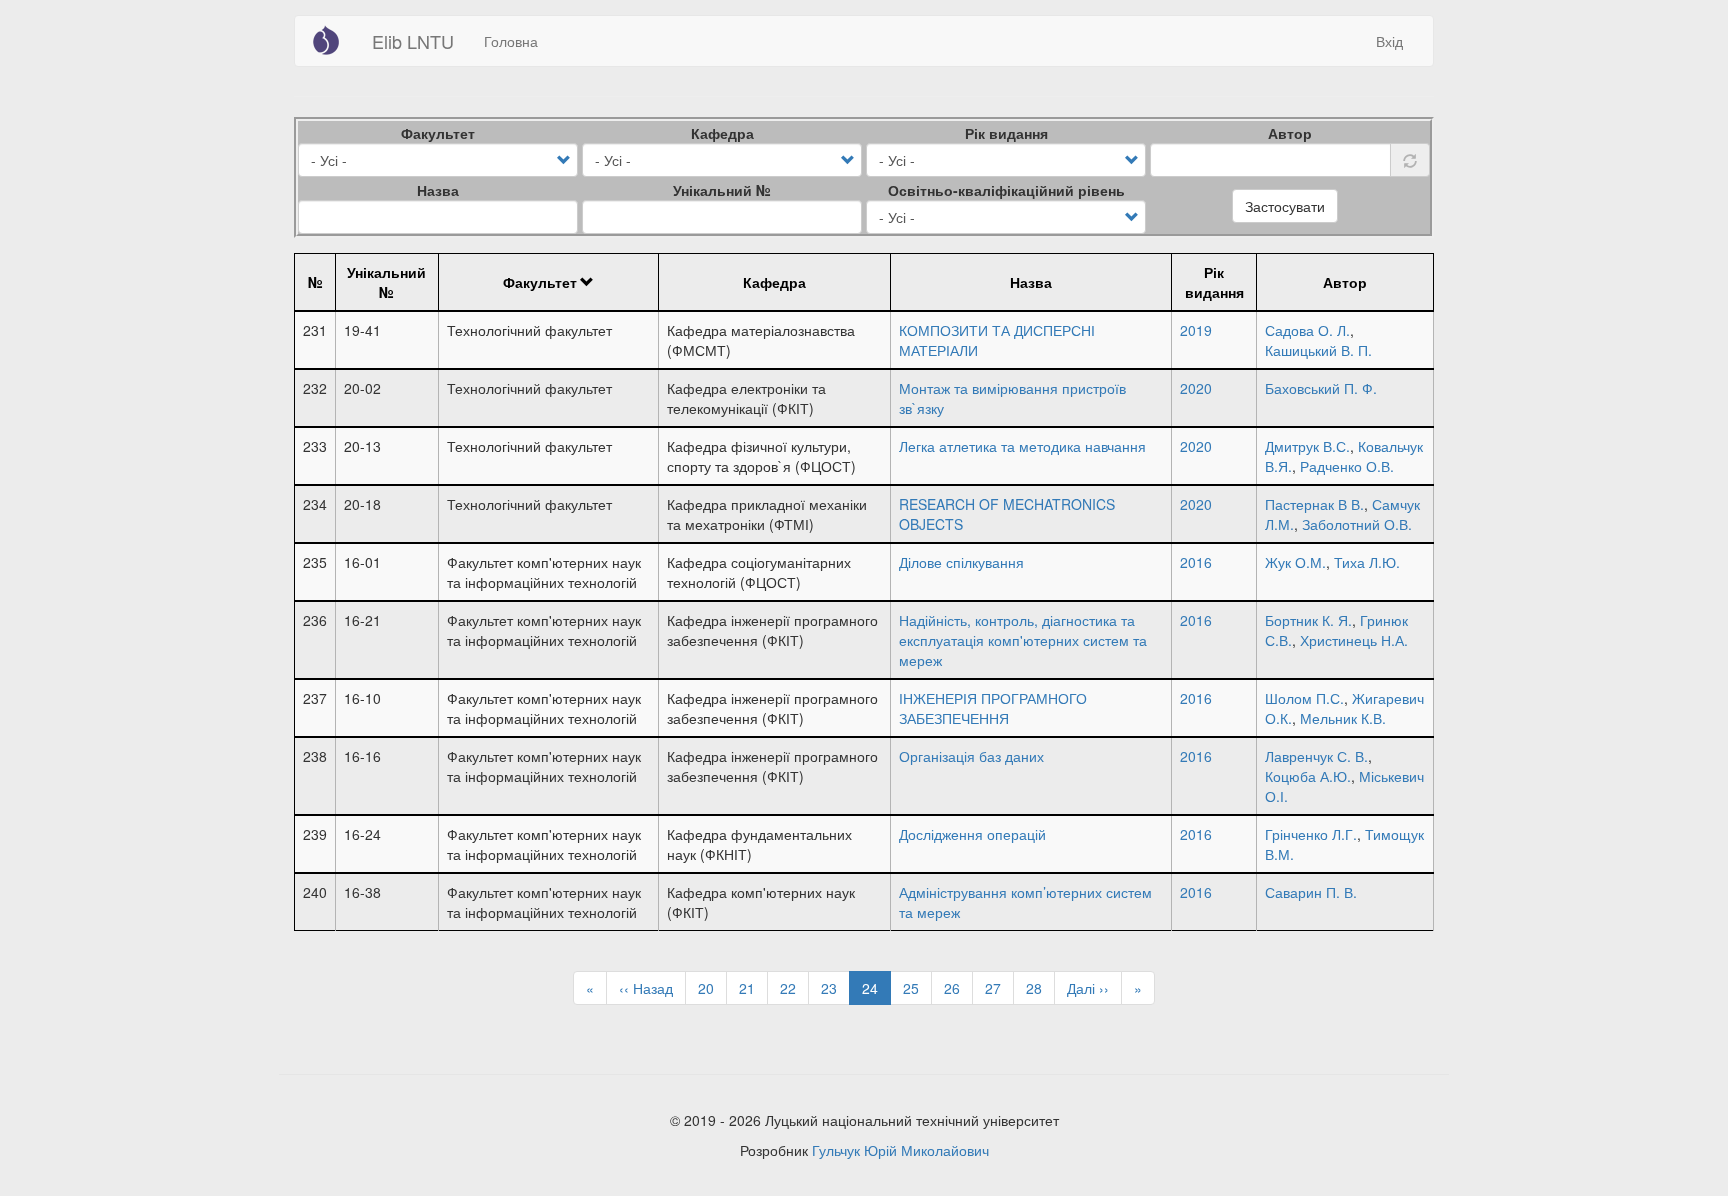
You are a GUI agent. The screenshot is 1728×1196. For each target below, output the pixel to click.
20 (712, 988)
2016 (1196, 562)
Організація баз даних (971, 756)
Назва (438, 190)
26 (958, 988)
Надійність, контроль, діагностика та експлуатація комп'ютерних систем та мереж (1023, 640)
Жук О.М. (1295, 562)
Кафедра (722, 133)
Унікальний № (722, 190)
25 (917, 988)
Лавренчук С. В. (1316, 756)
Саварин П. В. (1311, 892)
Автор (1290, 133)
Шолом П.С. (1304, 698)
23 (835, 988)
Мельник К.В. (1343, 718)
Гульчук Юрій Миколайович (900, 1150)
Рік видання (1006, 133)
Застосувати (1285, 206)
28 (1040, 988)
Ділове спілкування (961, 562)
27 (999, 988)
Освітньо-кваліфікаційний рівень (1006, 190)
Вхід (1389, 41)
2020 (1196, 388)
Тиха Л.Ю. (1367, 562)
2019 (1196, 330)
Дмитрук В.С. (1307, 446)
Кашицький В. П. (1318, 350)
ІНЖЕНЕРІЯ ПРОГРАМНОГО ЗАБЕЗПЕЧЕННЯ (993, 708)
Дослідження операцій (972, 834)
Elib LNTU (413, 41)
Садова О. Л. (1307, 330)
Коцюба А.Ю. (1308, 776)
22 (794, 988)
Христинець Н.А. (1354, 640)
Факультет (438, 133)
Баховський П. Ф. (1321, 388)
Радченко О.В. (1347, 466)
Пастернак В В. (1314, 504)
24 (876, 991)
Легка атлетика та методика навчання (1022, 446)
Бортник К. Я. (1308, 620)
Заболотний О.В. (1357, 524)
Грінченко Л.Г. (1311, 834)
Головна (511, 41)
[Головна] (333, 40)
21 (753, 988)
